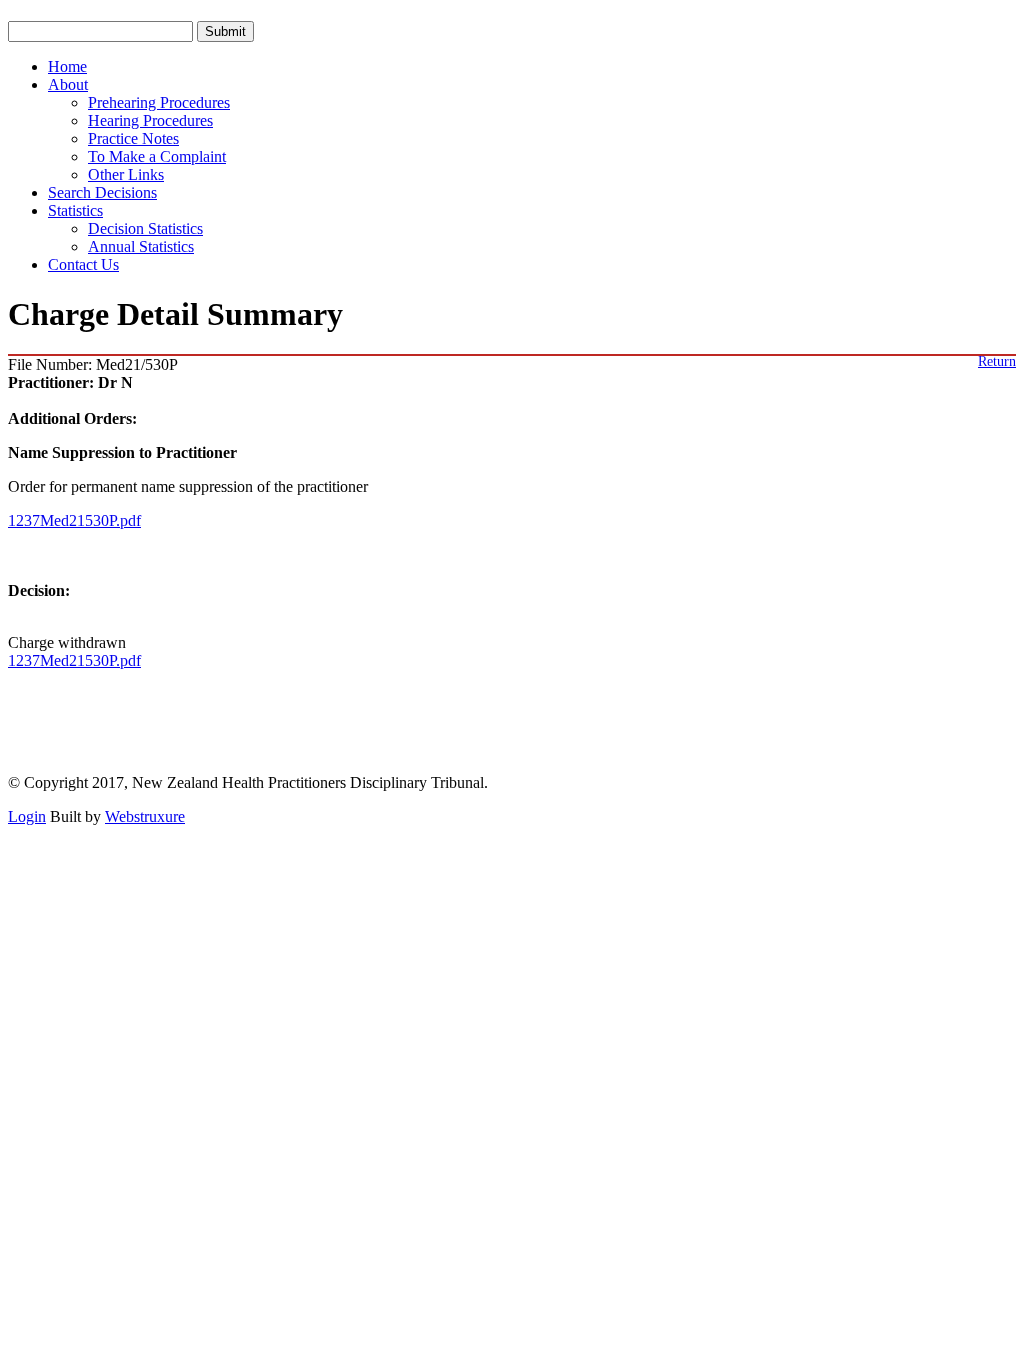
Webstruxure (145, 816)
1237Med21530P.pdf (74, 520)
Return (997, 361)
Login (27, 816)
